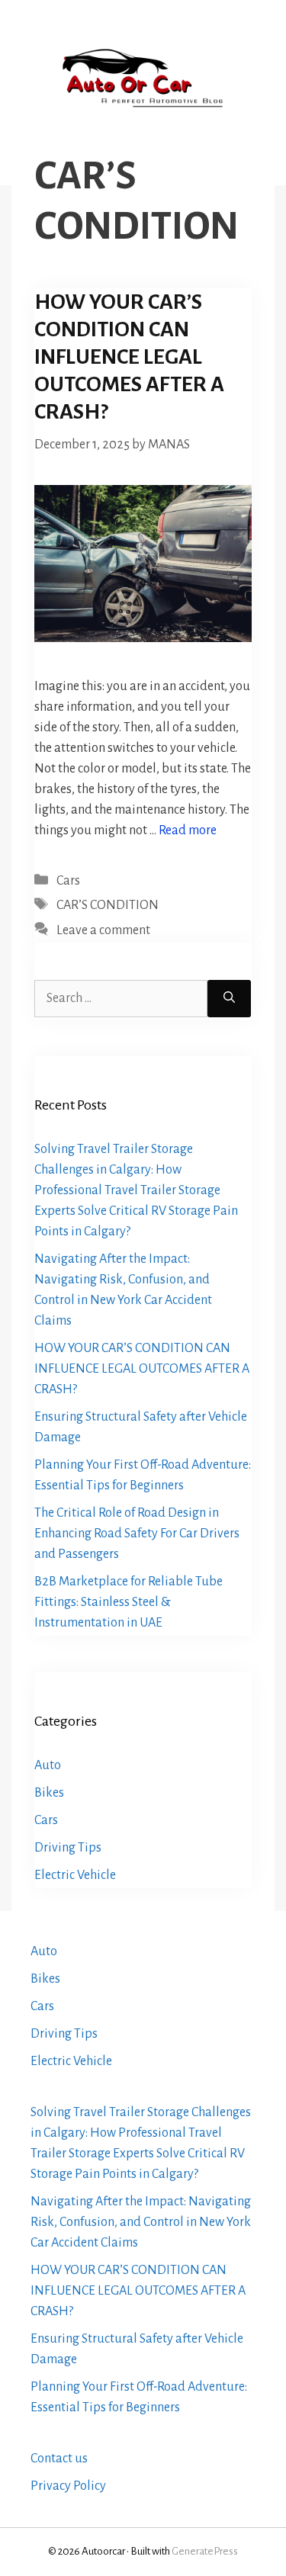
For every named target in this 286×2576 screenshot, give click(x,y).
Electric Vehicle (75, 1875)
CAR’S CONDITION (108, 905)
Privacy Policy (68, 2486)
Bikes (49, 1793)
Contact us (59, 2459)
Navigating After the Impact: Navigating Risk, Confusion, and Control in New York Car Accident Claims (141, 2222)
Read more (188, 830)
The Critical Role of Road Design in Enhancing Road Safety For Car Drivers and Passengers (137, 1534)
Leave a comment (103, 930)
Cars (68, 881)
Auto (48, 1765)
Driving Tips (68, 1848)
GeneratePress (205, 2551)
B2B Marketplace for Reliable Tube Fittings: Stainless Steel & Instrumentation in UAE (129, 1602)
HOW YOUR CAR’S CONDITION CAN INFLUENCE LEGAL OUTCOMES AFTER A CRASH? (129, 357)
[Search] (229, 999)
